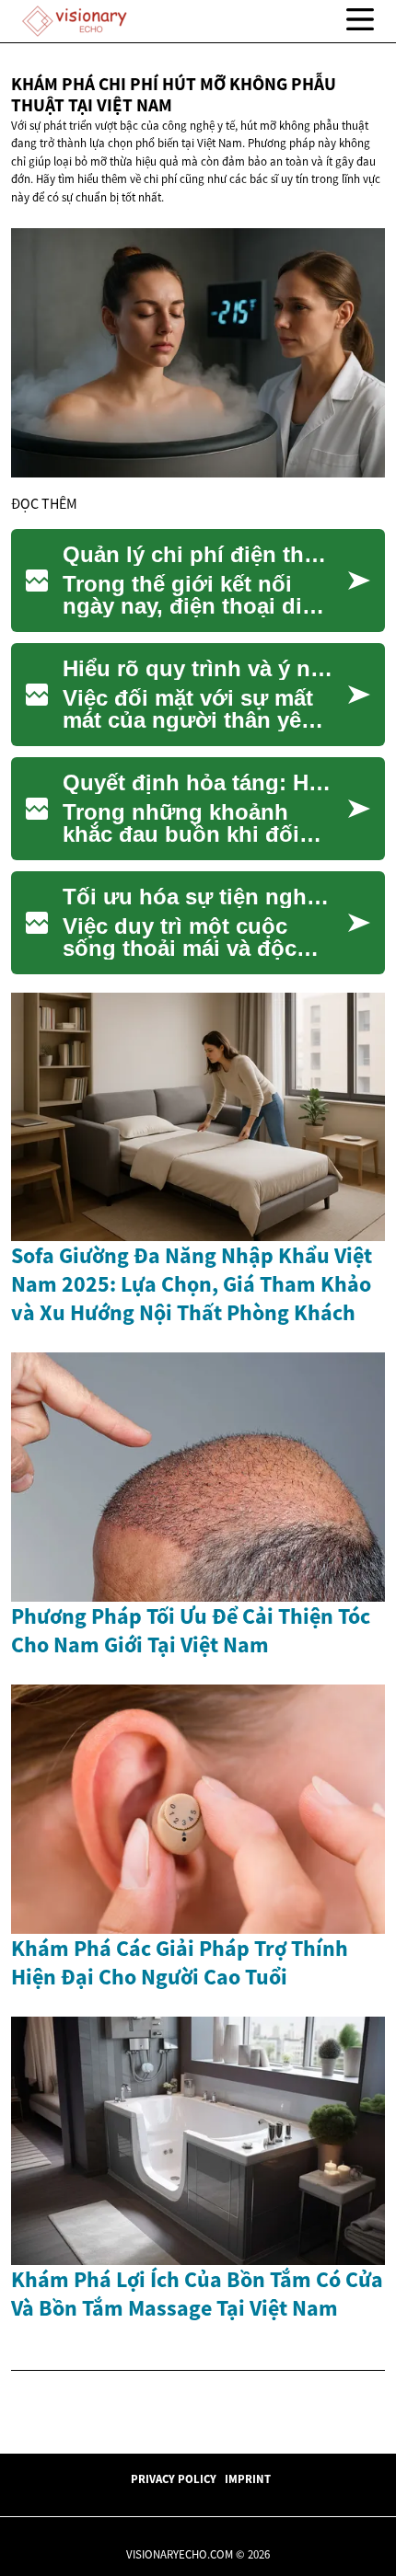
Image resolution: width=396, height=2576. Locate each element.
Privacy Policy (174, 2478)
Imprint (248, 2478)
